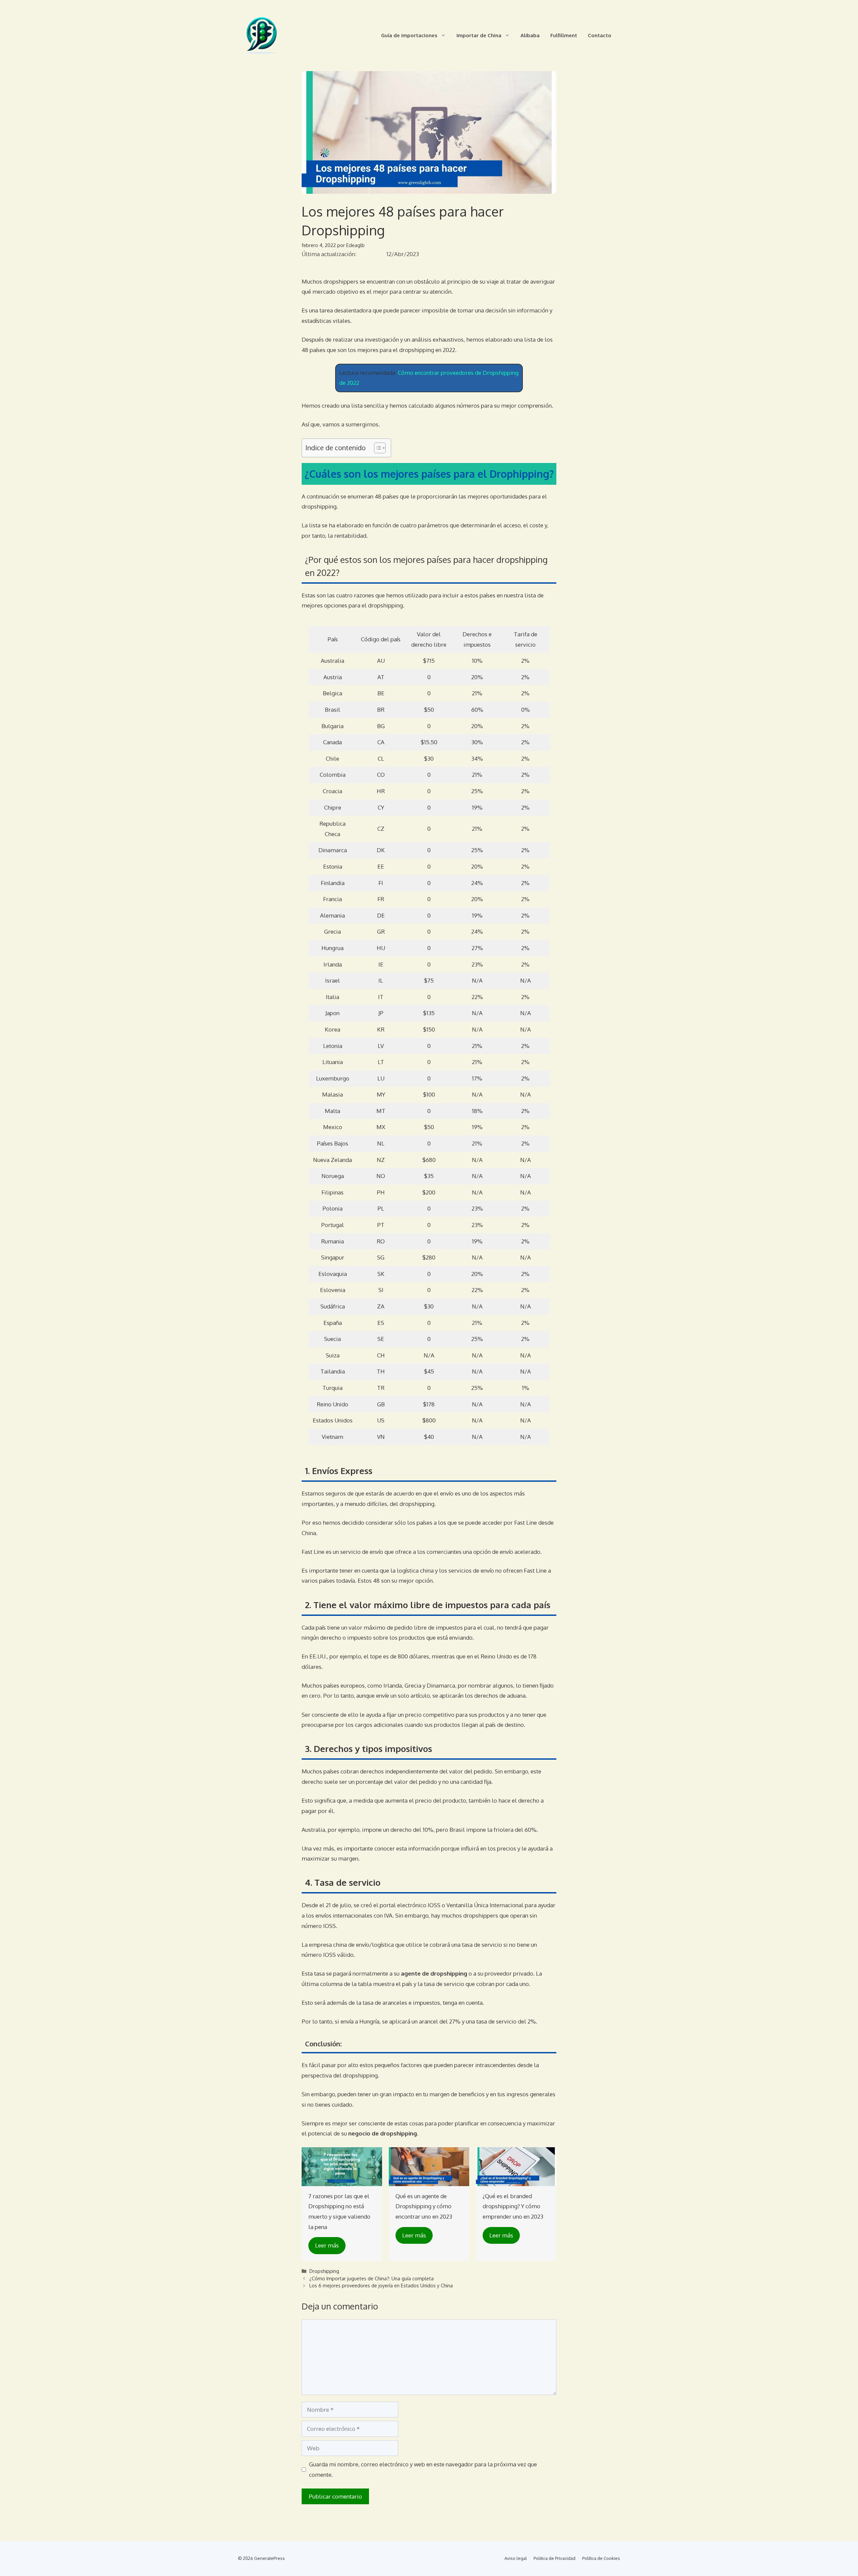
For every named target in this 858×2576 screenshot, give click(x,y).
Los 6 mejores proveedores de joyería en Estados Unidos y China (381, 2285)
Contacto (600, 35)
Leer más (327, 2245)
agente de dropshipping (434, 1973)
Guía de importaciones (409, 35)
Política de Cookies (601, 2558)
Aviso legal (516, 2558)
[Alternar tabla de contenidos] (377, 448)
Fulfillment (564, 35)
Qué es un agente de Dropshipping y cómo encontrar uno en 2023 (424, 2206)
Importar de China (479, 35)
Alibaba (530, 35)
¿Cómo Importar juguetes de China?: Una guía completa (372, 2278)
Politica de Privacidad (555, 2558)
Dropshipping (324, 2271)
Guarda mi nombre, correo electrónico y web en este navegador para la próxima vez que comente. (423, 2469)
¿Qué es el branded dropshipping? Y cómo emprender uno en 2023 (513, 2206)
